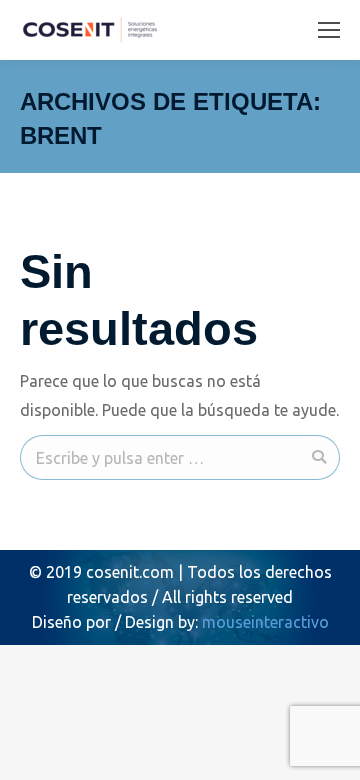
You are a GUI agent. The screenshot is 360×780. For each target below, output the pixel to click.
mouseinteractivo (265, 622)
